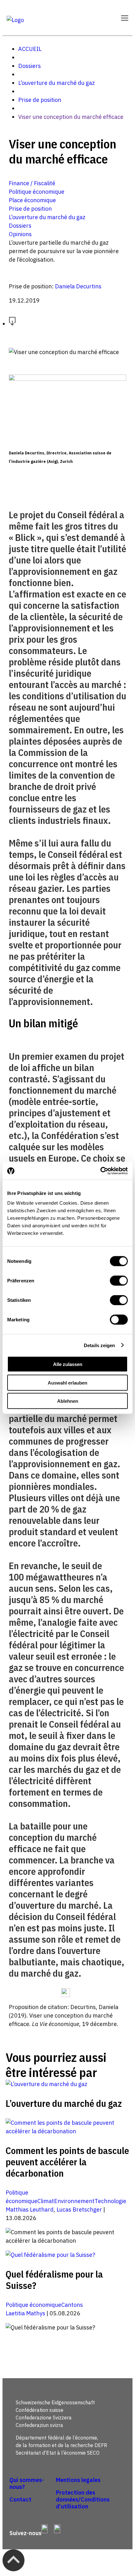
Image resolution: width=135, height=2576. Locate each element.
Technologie (110, 2201)
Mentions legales (78, 2480)
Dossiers (30, 66)
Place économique (32, 200)
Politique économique (37, 192)
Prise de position (40, 100)
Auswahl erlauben (67, 1382)
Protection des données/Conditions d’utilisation (83, 2499)
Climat (46, 2201)
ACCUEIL (30, 49)
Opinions (20, 234)
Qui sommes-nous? (27, 2483)
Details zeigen (99, 1345)
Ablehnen (68, 1401)
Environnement (74, 2201)
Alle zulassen (68, 1364)
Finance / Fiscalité (32, 183)
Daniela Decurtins (78, 286)
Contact (20, 2499)
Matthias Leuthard (30, 2210)
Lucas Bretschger (79, 2210)
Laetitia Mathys (25, 2313)
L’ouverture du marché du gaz (57, 83)
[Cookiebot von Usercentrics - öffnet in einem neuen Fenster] (100, 1171)
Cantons (72, 2305)
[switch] (119, 1281)
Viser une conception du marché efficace (71, 117)
